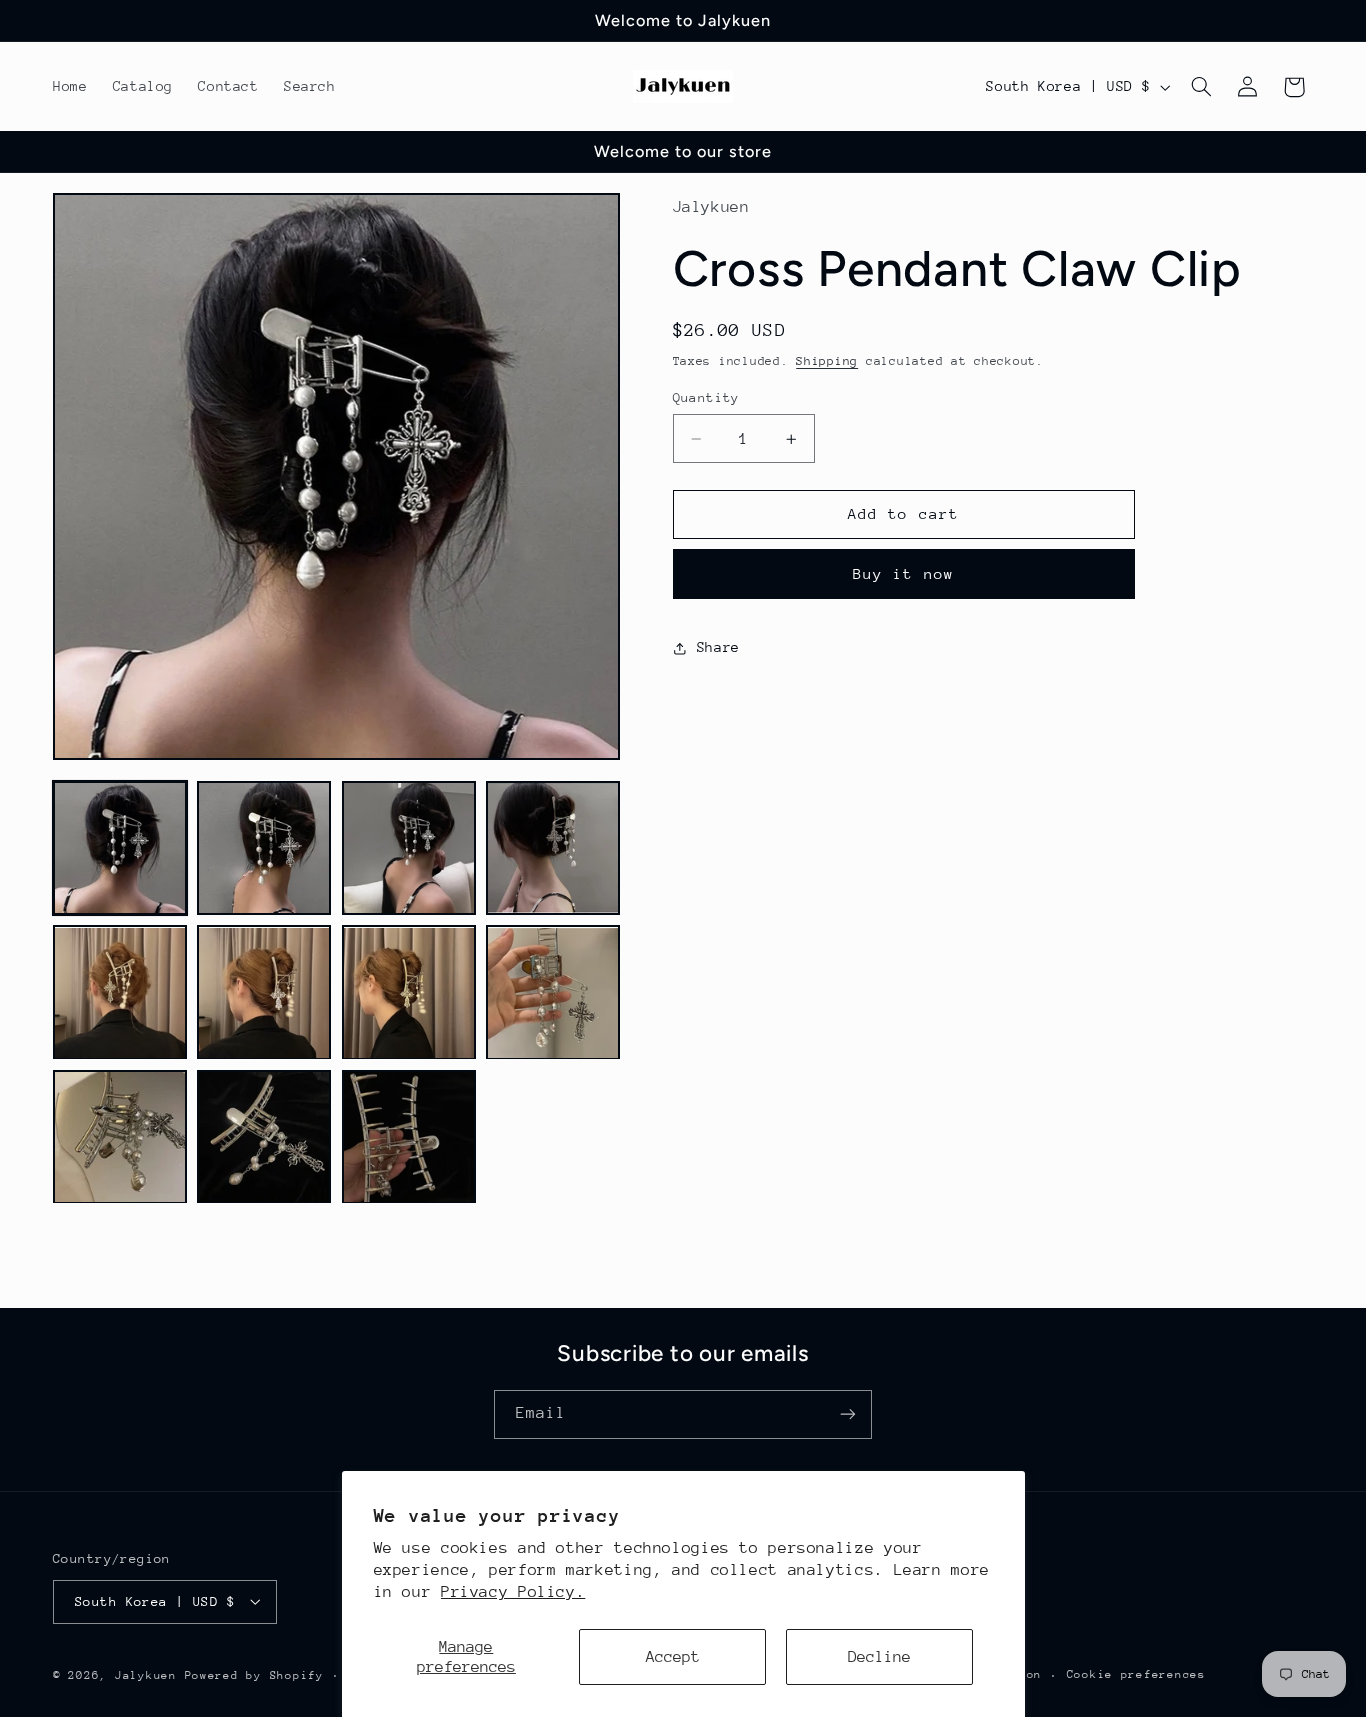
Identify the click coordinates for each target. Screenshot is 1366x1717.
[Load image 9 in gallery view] (120, 1137)
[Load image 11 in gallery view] (409, 1137)
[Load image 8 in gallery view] (553, 993)
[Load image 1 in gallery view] (120, 848)
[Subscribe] (848, 1413)
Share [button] (718, 647)
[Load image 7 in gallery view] (409, 993)
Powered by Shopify (254, 1674)
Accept (673, 1657)
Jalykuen (146, 1674)
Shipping (827, 361)
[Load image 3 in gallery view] (409, 848)
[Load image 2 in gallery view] (264, 848)
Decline (879, 1657)
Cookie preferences (1136, 1674)
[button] (1202, 87)
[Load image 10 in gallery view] (264, 1137)
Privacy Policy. (513, 1592)
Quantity (706, 397)
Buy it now (903, 574)
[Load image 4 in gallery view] (553, 848)
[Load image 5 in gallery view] (120, 993)
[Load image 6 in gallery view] (264, 993)
